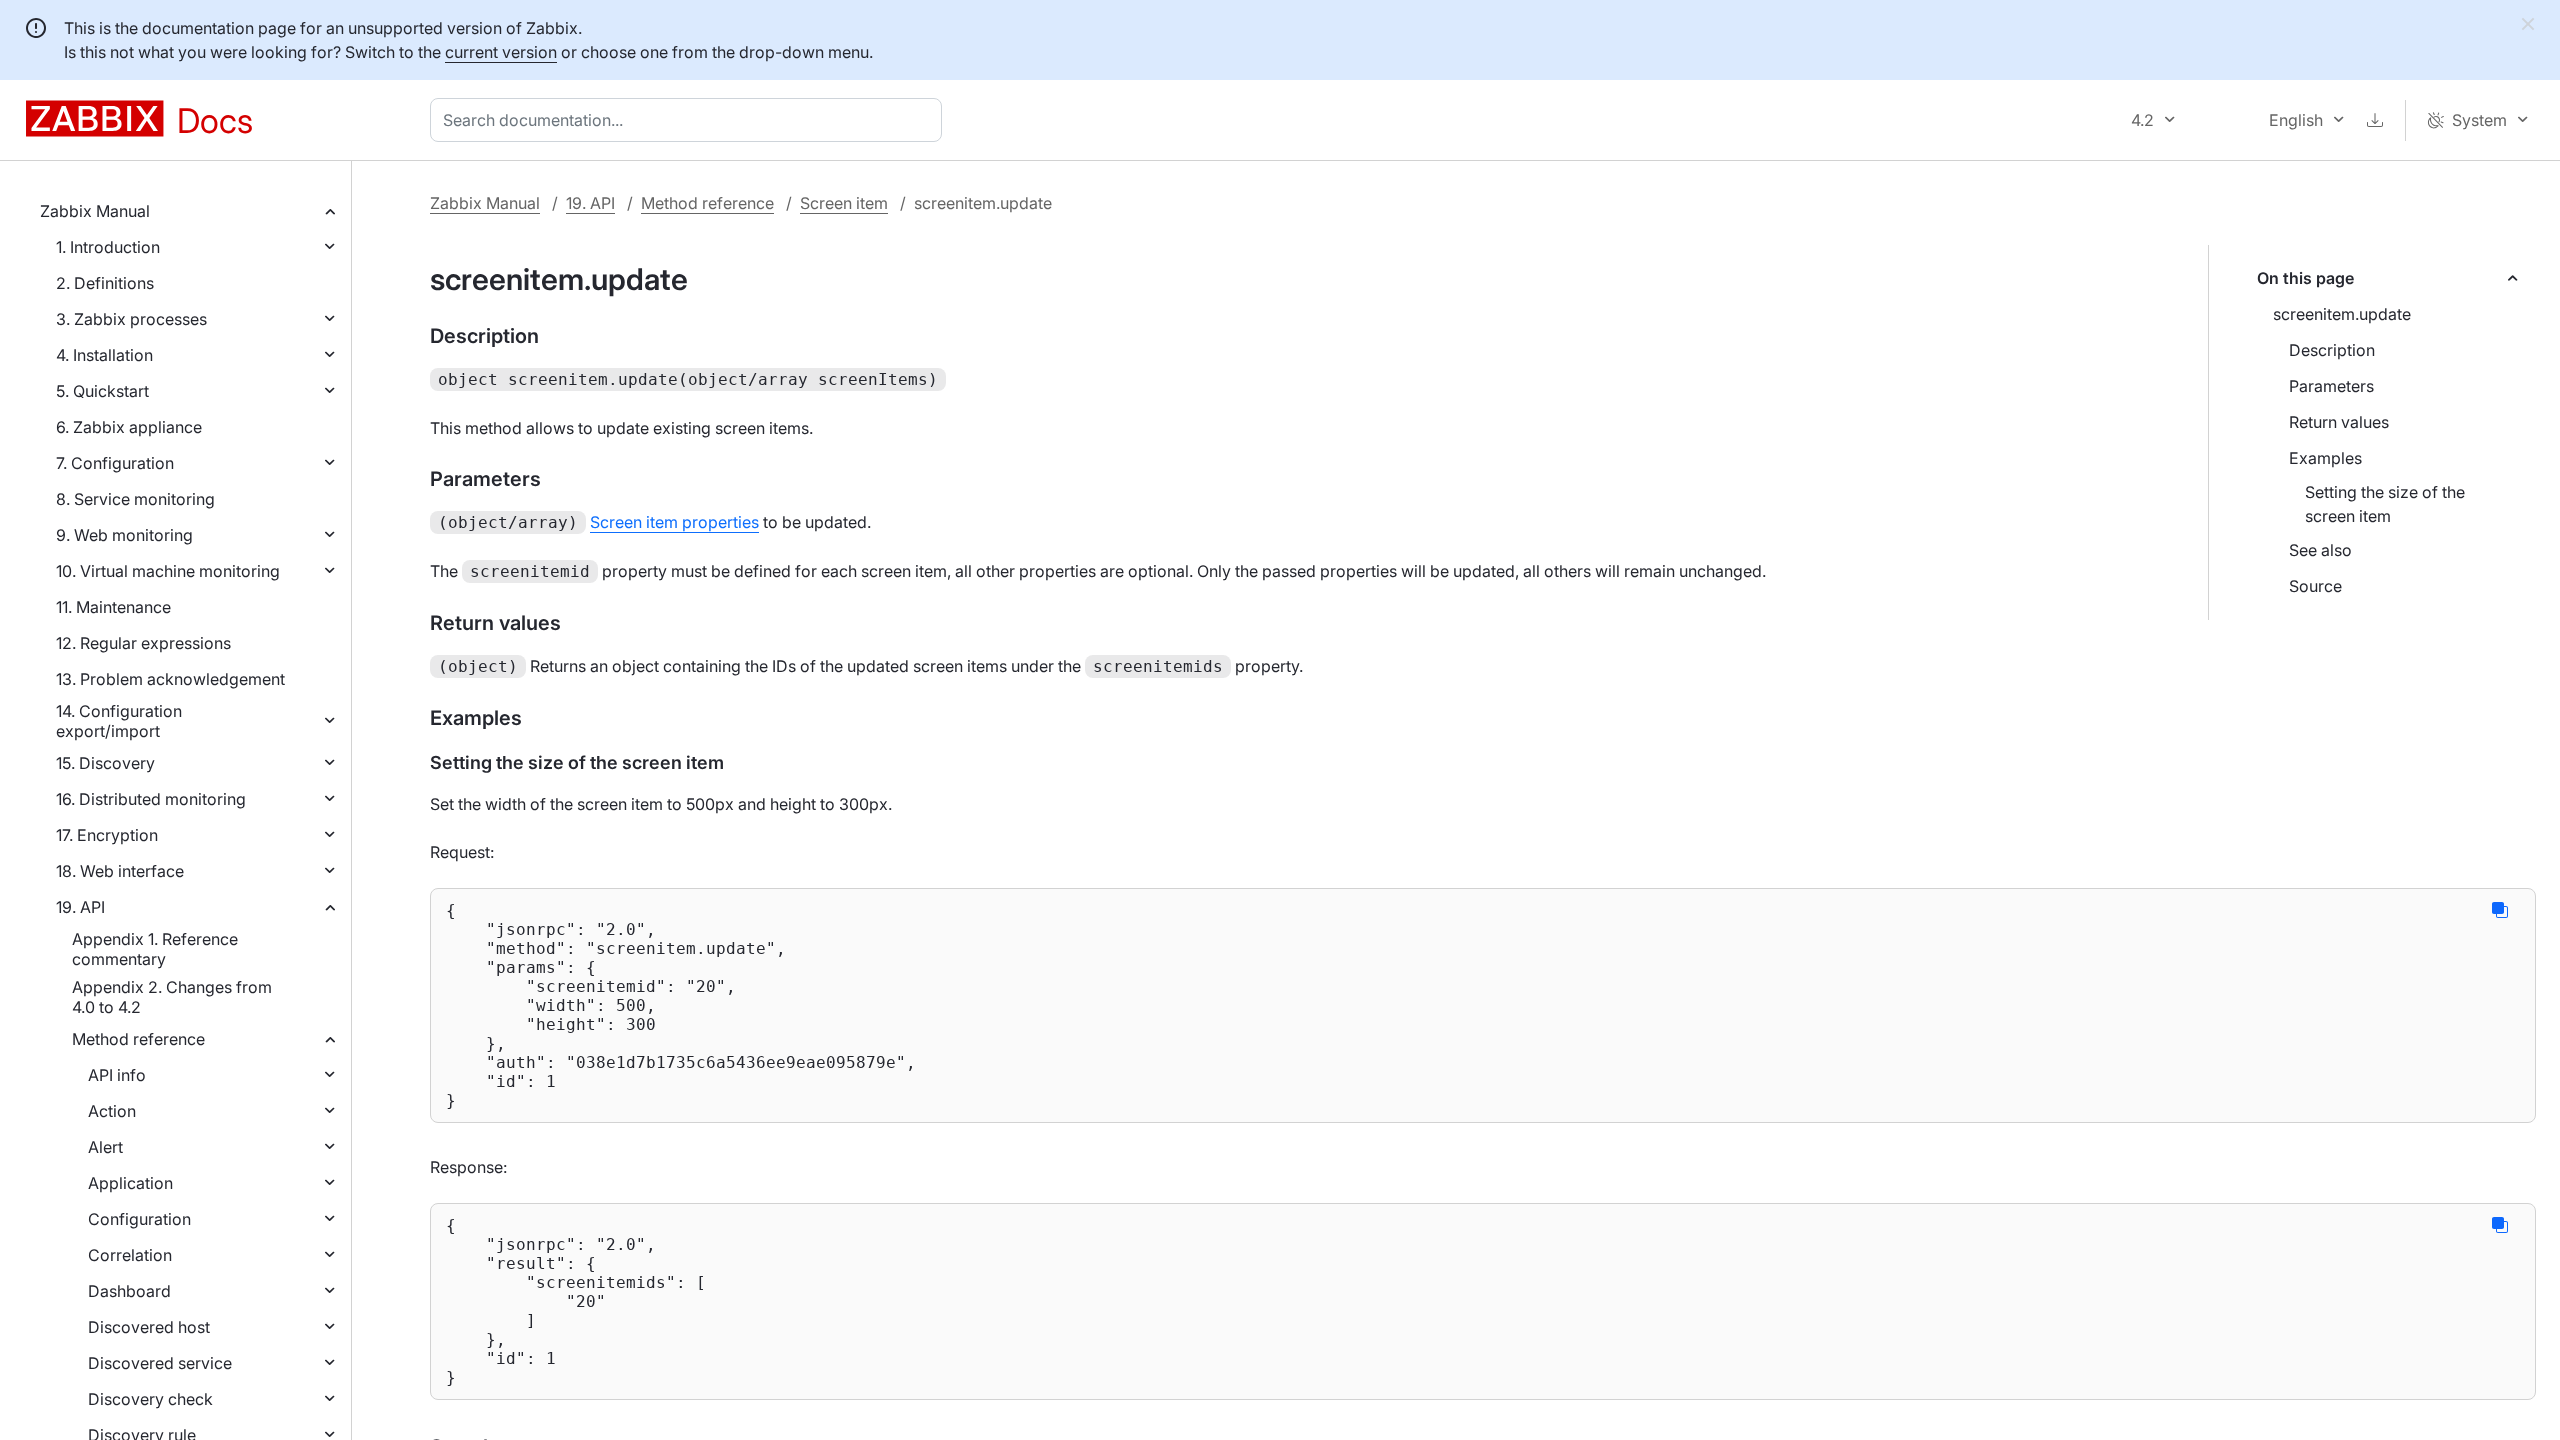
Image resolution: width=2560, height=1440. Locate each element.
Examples (2325, 458)
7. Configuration (115, 463)
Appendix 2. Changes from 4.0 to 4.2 (172, 997)
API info (117, 1075)
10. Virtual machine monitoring (168, 571)
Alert (105, 1147)
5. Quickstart (102, 391)
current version (501, 52)
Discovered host (149, 1327)
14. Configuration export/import (119, 721)
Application (130, 1183)
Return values (2339, 422)
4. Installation (104, 355)
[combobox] (690, 120)
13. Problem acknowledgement (170, 679)
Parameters (2331, 386)
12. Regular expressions (143, 643)
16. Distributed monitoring (151, 799)
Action (112, 1111)
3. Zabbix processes (131, 319)
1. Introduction (108, 247)
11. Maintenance (113, 607)
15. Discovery (105, 763)
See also (2320, 550)
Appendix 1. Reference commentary (155, 949)
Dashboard (129, 1291)
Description (2332, 350)
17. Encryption (107, 835)
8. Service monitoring (135, 499)
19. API (80, 907)
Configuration (139, 1219)
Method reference (138, 1039)
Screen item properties (674, 522)
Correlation (130, 1255)
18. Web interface (120, 871)
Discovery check (150, 1399)
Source (2315, 586)
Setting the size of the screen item (2385, 504)
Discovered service (160, 1363)
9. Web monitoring (124, 535)
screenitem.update (2342, 314)
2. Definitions (105, 283)
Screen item (844, 203)
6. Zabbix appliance (129, 427)
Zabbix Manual (95, 211)
